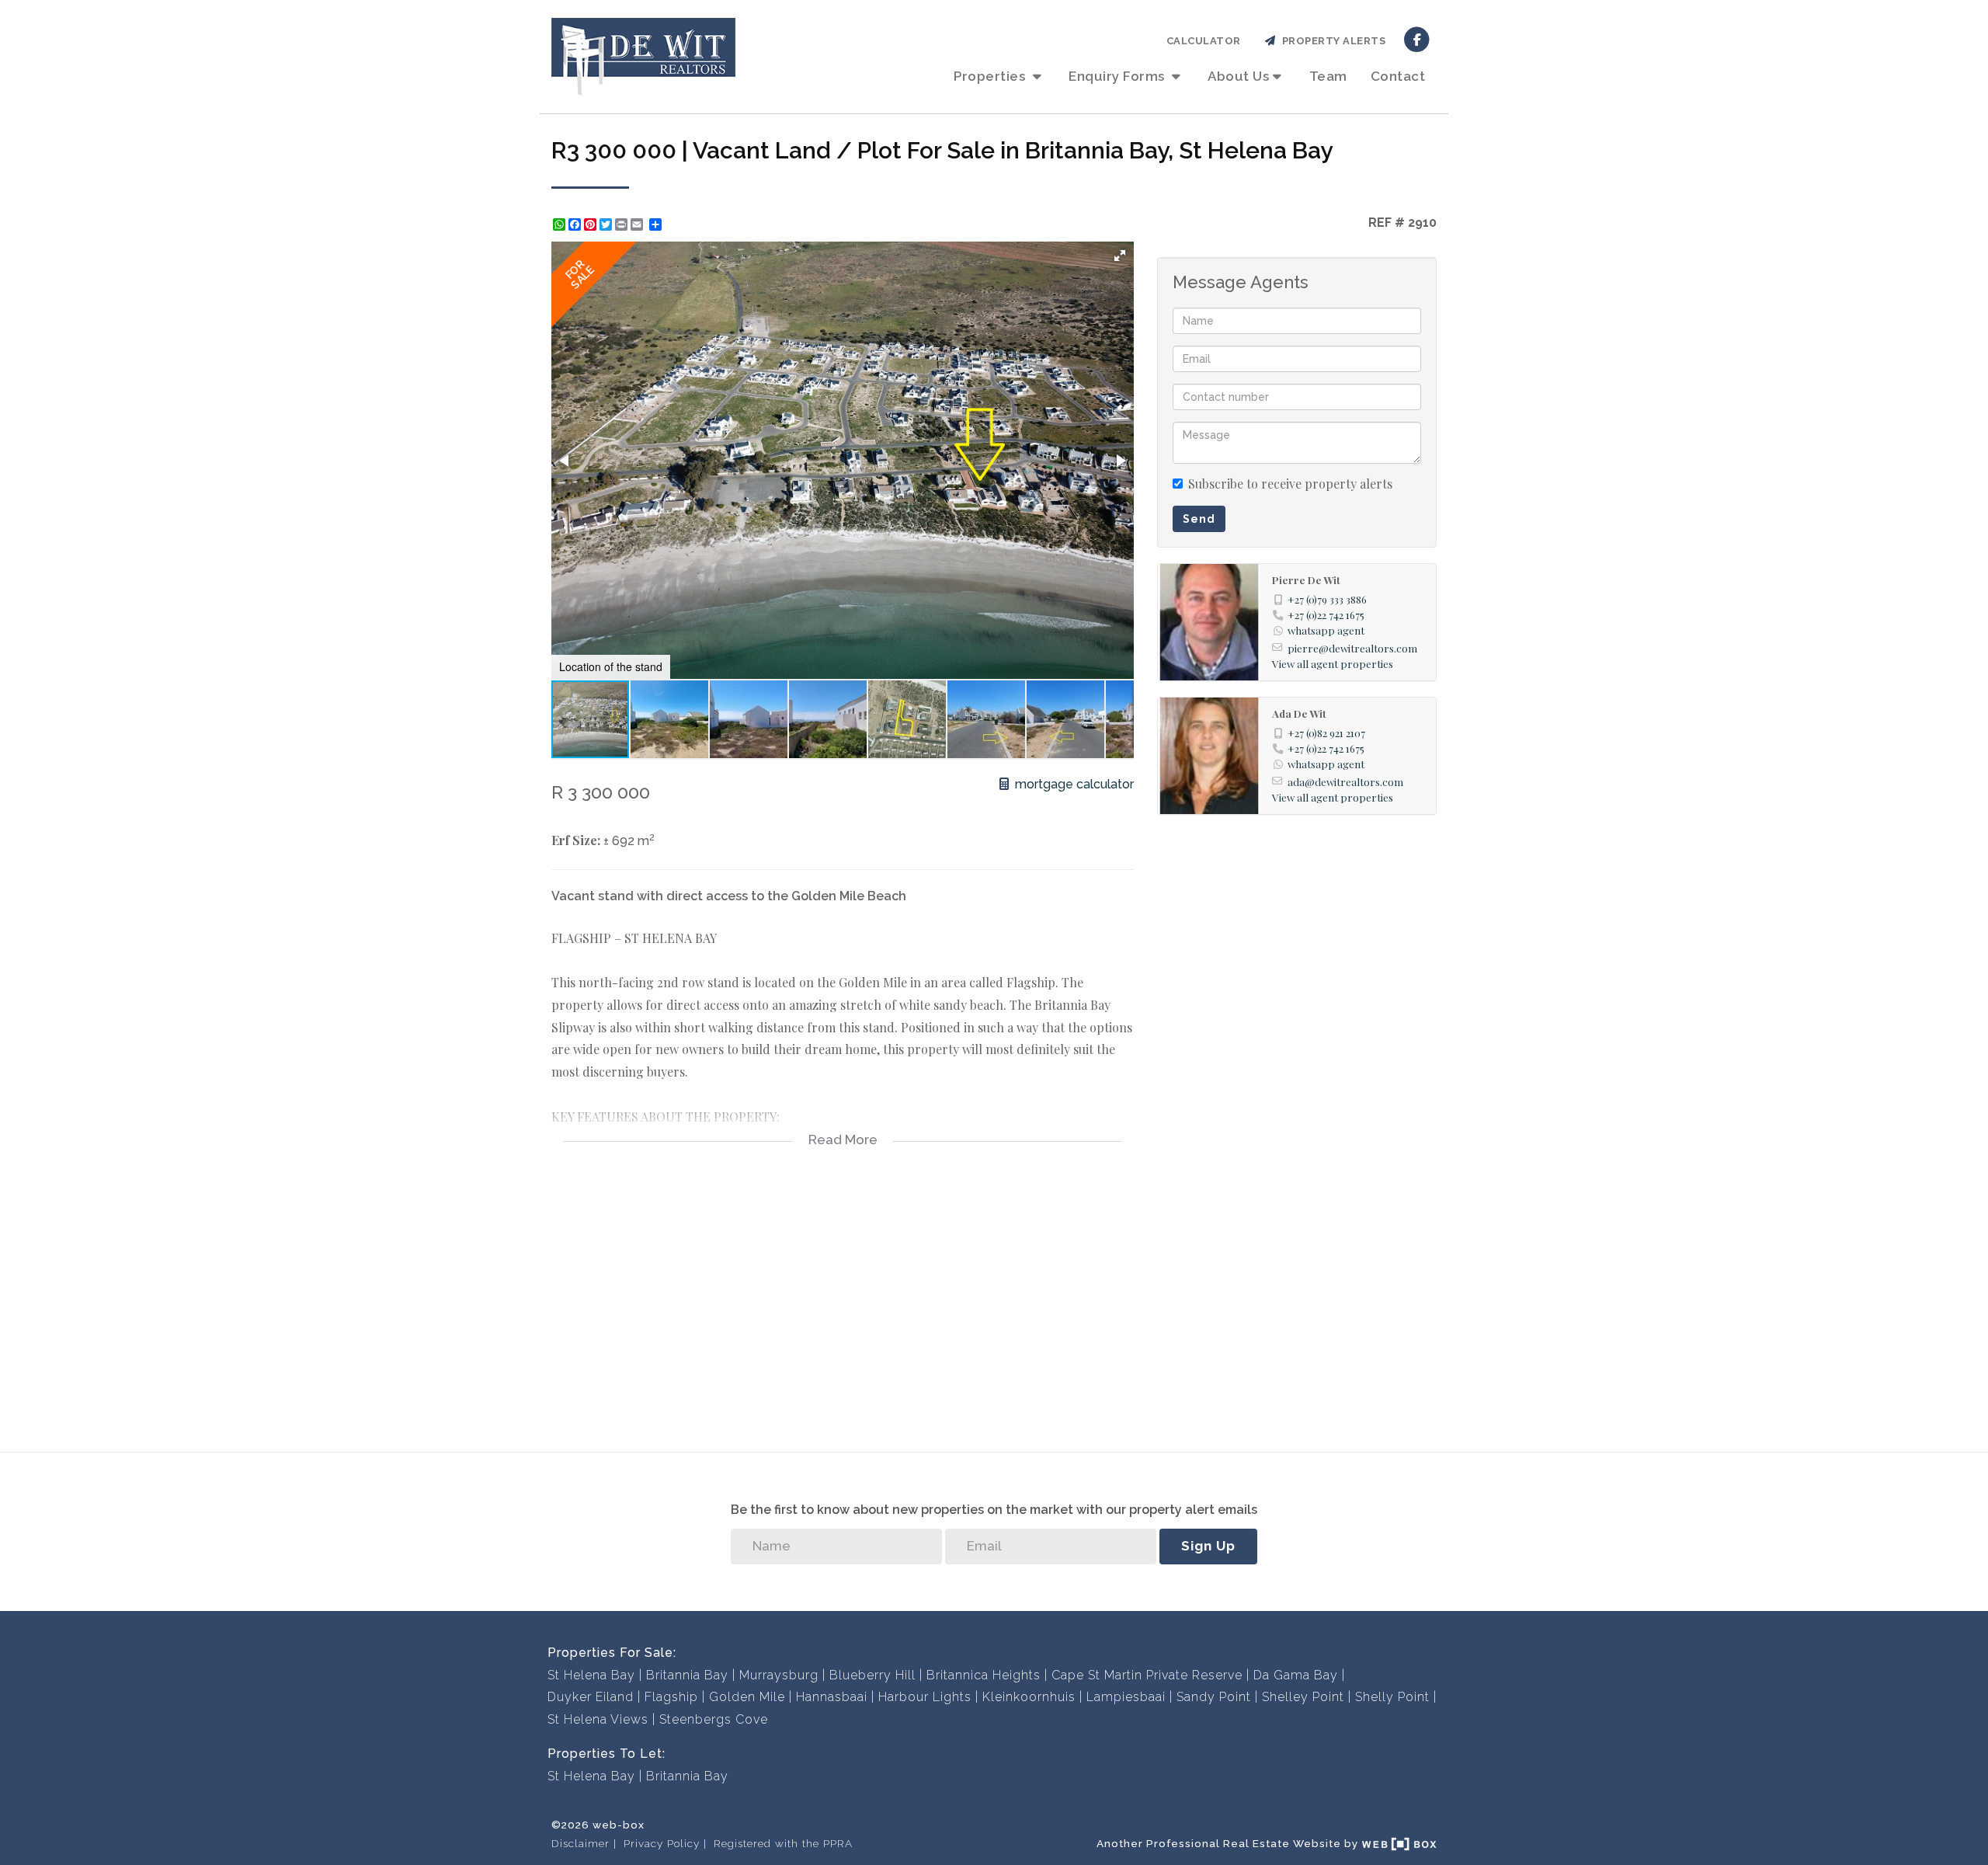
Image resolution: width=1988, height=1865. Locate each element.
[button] (1120, 256)
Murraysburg (779, 1675)
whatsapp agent (1326, 630)
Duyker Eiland (591, 1697)
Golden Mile (747, 1697)
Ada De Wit (1299, 713)
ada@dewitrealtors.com (1345, 781)
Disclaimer (580, 1843)
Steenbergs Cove (714, 1719)
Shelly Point (1392, 1697)
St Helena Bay (591, 1675)
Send (1199, 519)
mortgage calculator (1073, 784)
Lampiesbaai (1126, 1697)
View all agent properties (1333, 663)
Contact (1398, 76)
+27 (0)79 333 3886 (1327, 599)
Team (1328, 76)
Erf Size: (576, 840)
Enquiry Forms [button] (1118, 76)
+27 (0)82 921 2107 (1326, 732)
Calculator (1204, 41)
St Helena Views (598, 1719)
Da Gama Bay (1296, 1675)
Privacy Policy (662, 1843)
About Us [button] (1238, 76)
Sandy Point (1214, 1697)
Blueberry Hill (872, 1675)
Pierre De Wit (1306, 579)
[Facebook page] (1417, 38)
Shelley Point (1303, 1697)
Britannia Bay (687, 1675)
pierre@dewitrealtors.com (1352, 648)
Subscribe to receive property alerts (1290, 484)
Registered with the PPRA (783, 1843)
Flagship (671, 1697)
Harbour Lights (925, 1697)
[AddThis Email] (638, 224)
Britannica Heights (984, 1675)
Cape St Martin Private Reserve (1147, 1675)
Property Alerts (1331, 41)
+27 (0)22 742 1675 (1326, 614)
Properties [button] (991, 76)
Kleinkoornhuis (1029, 1697)
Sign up (1208, 1546)
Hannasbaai (832, 1697)
